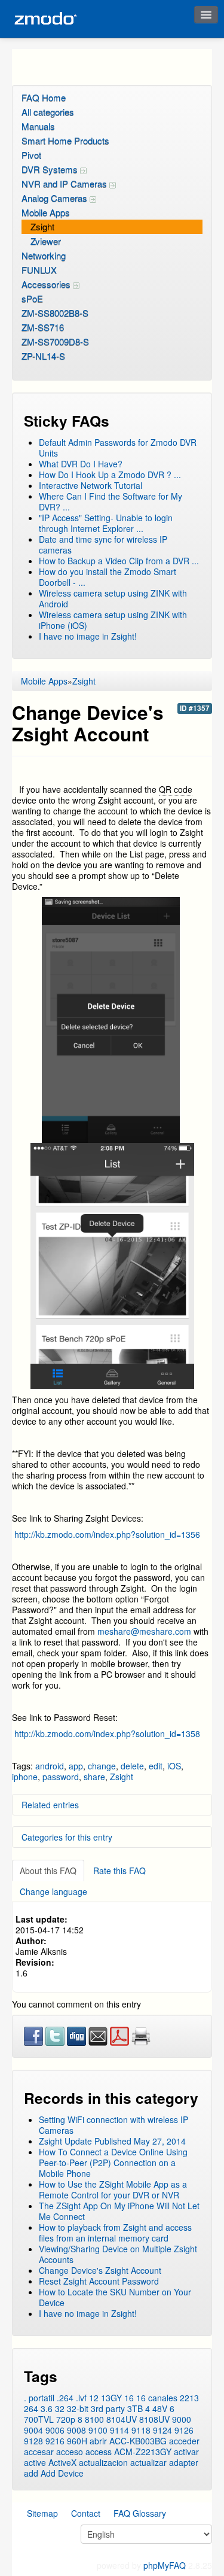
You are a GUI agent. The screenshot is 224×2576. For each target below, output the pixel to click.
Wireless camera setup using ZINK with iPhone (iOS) (113, 620)
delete (132, 1766)
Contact (86, 2513)
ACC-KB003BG (138, 2441)
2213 (189, 2398)
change (102, 1766)
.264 (65, 2398)
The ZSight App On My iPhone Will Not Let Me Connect (119, 2211)
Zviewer (46, 241)
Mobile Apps (46, 212)
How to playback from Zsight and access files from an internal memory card (115, 2233)
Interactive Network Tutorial (90, 485)
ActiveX (62, 2462)
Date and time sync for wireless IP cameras (103, 545)
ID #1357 (195, 708)
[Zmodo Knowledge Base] (45, 19)
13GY (111, 2398)
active (35, 2462)
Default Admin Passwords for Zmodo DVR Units (118, 448)
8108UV (154, 2419)
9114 (119, 2430)
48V (160, 2408)
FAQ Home (44, 97)
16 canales (157, 2398)
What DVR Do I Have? (81, 464)
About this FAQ (48, 1871)
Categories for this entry (67, 1837)
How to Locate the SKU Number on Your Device (115, 2297)
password (61, 1777)
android (50, 1766)
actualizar (148, 2462)
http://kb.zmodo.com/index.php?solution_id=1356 (107, 1534)
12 (94, 2398)
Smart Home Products (65, 140)
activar (186, 2452)
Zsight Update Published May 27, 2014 (112, 2141)
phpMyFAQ (165, 2565)
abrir (98, 2441)
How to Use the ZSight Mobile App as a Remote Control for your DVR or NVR (113, 2189)
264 (31, 2408)
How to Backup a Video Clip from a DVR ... (119, 561)
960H (77, 2441)
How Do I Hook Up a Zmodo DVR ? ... (110, 475)
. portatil (39, 2398)
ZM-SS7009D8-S (55, 341)
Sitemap (42, 2513)
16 (129, 2398)
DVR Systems (51, 169)
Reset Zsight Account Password (99, 2281)
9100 (98, 2430)
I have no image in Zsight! (88, 636)
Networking (44, 255)
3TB (135, 2408)
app (76, 1766)
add (31, 2473)
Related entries (50, 1805)
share (94, 1777)
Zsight (42, 226)
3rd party (108, 2408)
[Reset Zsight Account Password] (111, 1750)
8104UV (122, 2419)
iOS (174, 1766)
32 (60, 2408)
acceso (70, 2452)
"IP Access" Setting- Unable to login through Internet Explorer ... (106, 523)
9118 (141, 2430)
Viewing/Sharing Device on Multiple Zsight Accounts (118, 2254)
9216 (55, 2441)
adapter (184, 2462)
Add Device (62, 2473)
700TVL (39, 2419)
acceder (184, 2441)
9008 (76, 2430)
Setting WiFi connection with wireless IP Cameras (113, 2125)
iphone (25, 1777)
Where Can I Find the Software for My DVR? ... (111, 501)
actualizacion (103, 2462)
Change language (53, 1891)
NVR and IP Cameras (65, 183)
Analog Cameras (56, 198)
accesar (39, 2452)
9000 (182, 2419)
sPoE (32, 298)
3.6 (47, 2408)
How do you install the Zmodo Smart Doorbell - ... (108, 577)
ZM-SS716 (43, 327)
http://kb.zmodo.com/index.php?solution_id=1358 (106, 1733)
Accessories (47, 284)
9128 (33, 2441)
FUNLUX (39, 270)
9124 (162, 2430)
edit (156, 1766)
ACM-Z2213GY (143, 2452)
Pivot (31, 155)
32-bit (78, 2408)
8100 (94, 2419)
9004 (33, 2430)
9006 (55, 2430)
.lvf (81, 2398)
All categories (48, 112)
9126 (184, 2430)
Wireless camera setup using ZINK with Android (113, 598)
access (99, 2452)
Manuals (38, 126)
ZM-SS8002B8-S (55, 313)
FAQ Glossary (140, 2513)
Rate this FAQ (119, 1871)
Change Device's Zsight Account (100, 2270)
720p (66, 2419)
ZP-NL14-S (43, 356)
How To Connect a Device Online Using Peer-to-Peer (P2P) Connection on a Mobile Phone (113, 2163)
